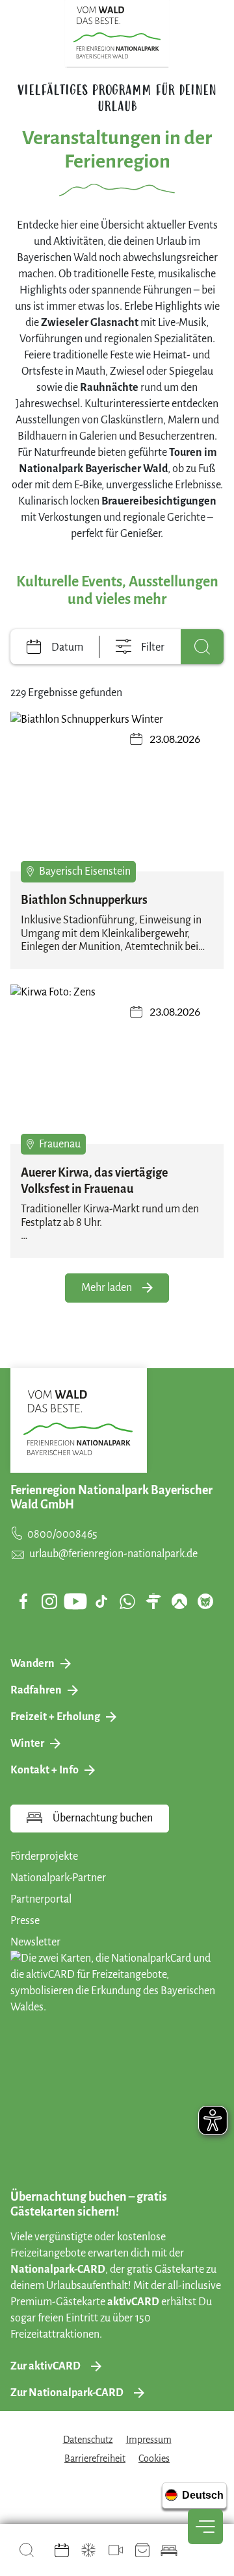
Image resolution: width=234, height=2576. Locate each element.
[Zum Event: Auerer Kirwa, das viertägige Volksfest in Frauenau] (117, 1064)
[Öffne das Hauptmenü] (205, 2527)
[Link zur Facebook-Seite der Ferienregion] (24, 1601)
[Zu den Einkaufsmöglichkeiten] (142, 2550)
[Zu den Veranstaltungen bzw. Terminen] (62, 2550)
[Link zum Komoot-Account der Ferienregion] (179, 1601)
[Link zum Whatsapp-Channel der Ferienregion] (127, 1601)
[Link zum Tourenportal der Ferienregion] (153, 1601)
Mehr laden (107, 1288)
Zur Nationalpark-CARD (67, 2393)
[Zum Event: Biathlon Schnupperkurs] (117, 792)
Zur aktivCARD (45, 2366)
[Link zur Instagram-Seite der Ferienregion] (49, 1601)
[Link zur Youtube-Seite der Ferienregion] (75, 1601)
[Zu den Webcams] (116, 2550)
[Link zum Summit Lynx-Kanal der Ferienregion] (205, 1601)
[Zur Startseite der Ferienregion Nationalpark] (117, 32)
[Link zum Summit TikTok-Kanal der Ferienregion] (101, 1601)
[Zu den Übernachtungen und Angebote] (169, 2550)
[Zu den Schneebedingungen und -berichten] (88, 2550)
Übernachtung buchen (103, 1818)
